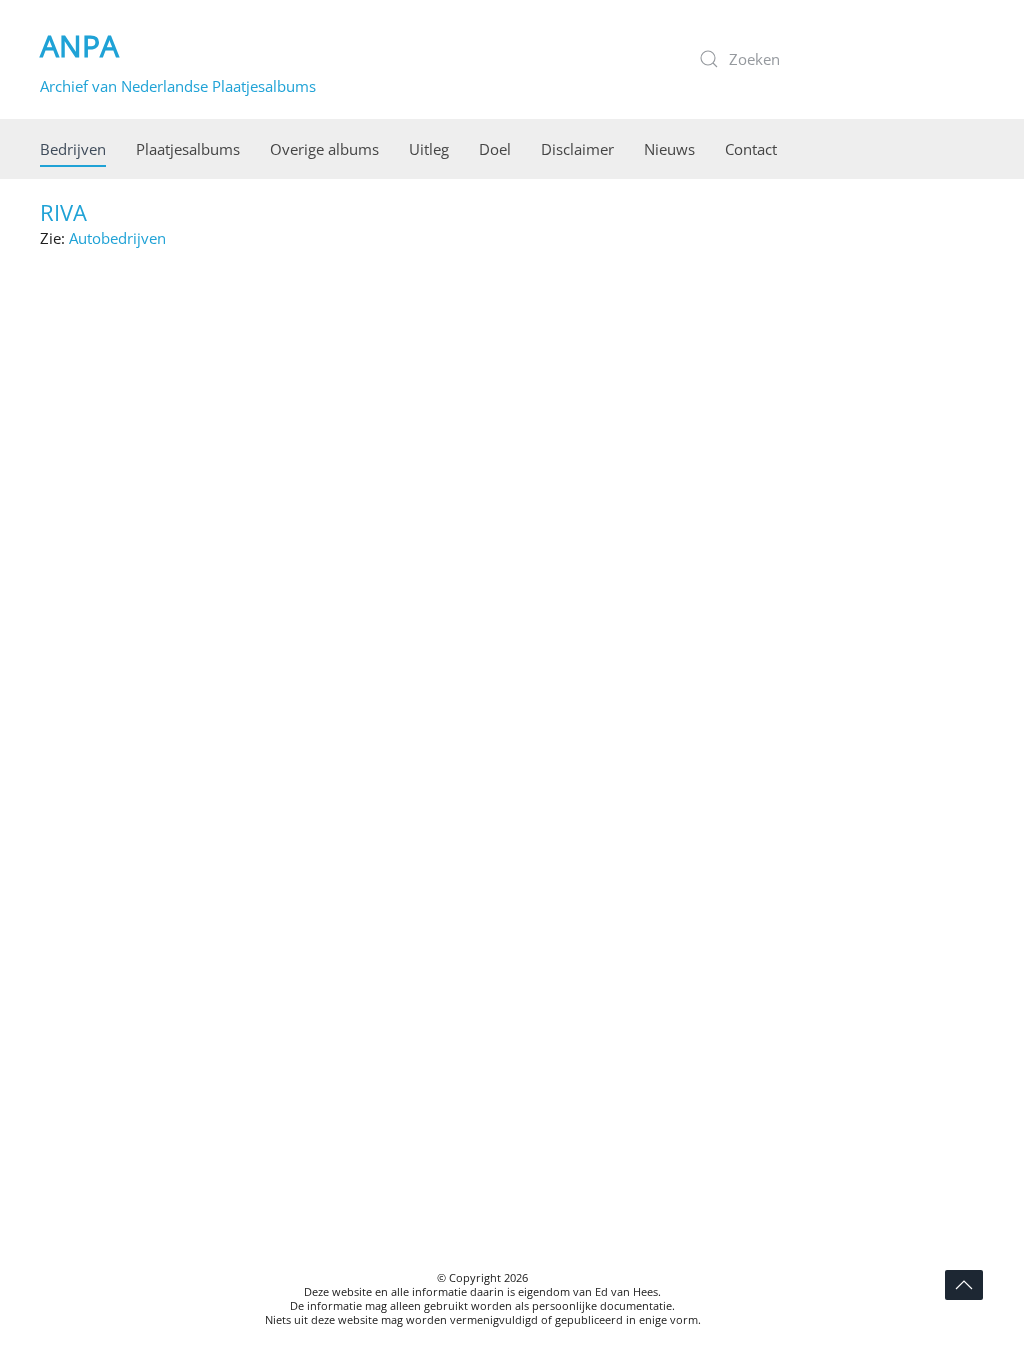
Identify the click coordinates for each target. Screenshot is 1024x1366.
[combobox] (834, 59)
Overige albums (324, 149)
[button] (964, 1285)
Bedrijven (73, 149)
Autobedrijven (117, 238)
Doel (495, 149)
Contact (751, 149)
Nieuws (669, 149)
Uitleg (429, 149)
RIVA (63, 212)
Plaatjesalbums (188, 149)
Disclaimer (577, 149)
